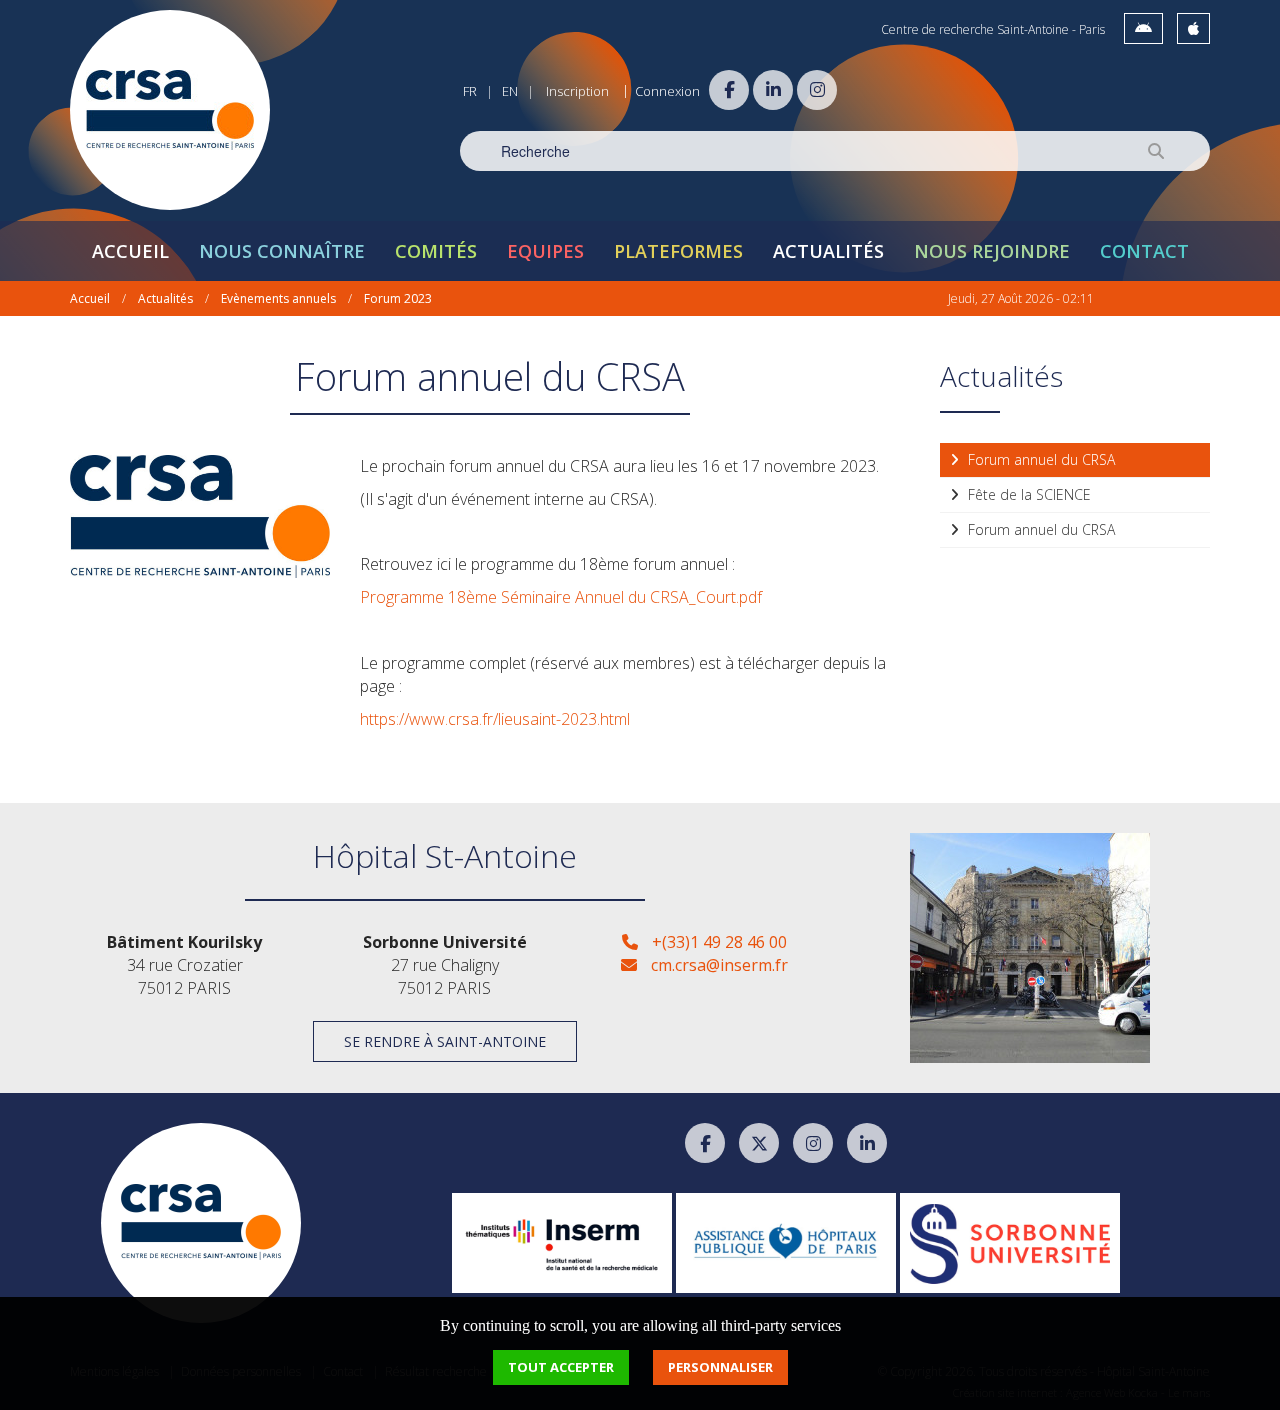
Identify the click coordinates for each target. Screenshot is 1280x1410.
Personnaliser (720, 1367)
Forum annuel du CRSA (1039, 459)
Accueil (130, 251)
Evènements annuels (278, 298)
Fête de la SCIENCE (1027, 494)
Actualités (828, 251)
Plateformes (678, 251)
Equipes (545, 251)
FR (470, 91)
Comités (436, 251)
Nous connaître (282, 251)
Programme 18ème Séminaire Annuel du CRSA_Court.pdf (561, 597)
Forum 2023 (398, 298)
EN (510, 91)
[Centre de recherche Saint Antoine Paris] (170, 110)
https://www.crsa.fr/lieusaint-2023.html (495, 719)
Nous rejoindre (992, 251)
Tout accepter (561, 1367)
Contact (1144, 251)
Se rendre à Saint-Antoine (445, 1041)
